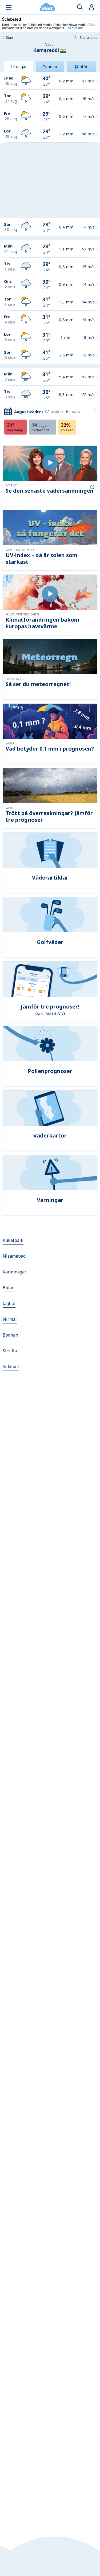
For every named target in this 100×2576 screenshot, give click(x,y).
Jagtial (9, 1303)
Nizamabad (14, 1256)
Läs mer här (74, 28)
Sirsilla (10, 1351)
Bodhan (10, 1335)
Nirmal (10, 1319)
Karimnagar (15, 1272)
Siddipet (11, 1367)
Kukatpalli (13, 1240)
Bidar (8, 1288)
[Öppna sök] (80, 7)
